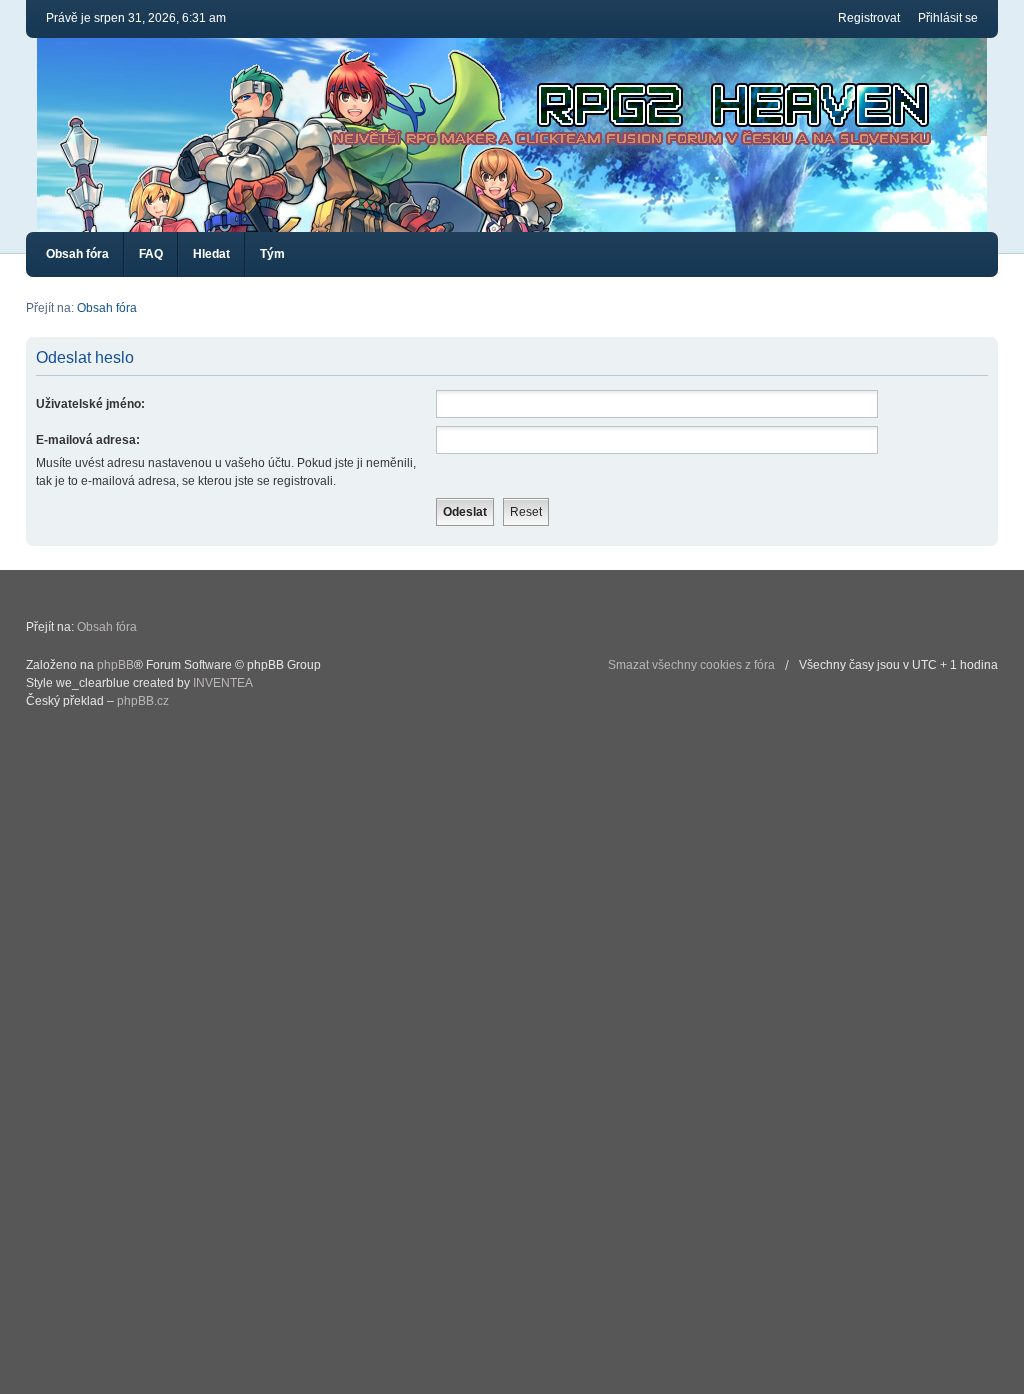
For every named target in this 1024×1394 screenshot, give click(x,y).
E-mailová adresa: (88, 440)
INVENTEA (223, 683)
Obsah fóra (77, 254)
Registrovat (869, 18)
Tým (272, 254)
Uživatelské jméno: (90, 404)
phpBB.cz (143, 701)
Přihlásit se (948, 18)
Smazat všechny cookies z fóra (691, 665)
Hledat (211, 254)
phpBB (115, 665)
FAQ (151, 254)
